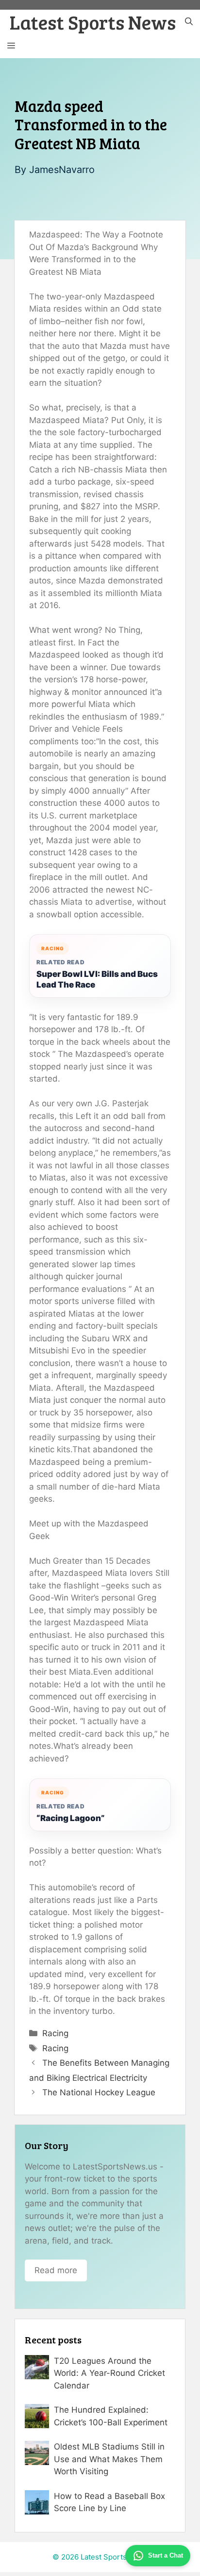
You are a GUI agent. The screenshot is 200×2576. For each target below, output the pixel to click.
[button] (189, 22)
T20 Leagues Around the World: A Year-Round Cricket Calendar (109, 2373)
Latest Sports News (93, 22)
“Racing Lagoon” (71, 1818)
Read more (56, 2270)
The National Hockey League (99, 2092)
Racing (55, 2033)
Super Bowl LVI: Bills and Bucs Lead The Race (97, 979)
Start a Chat (166, 2555)
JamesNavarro (62, 170)
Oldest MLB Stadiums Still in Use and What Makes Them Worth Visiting (109, 2459)
